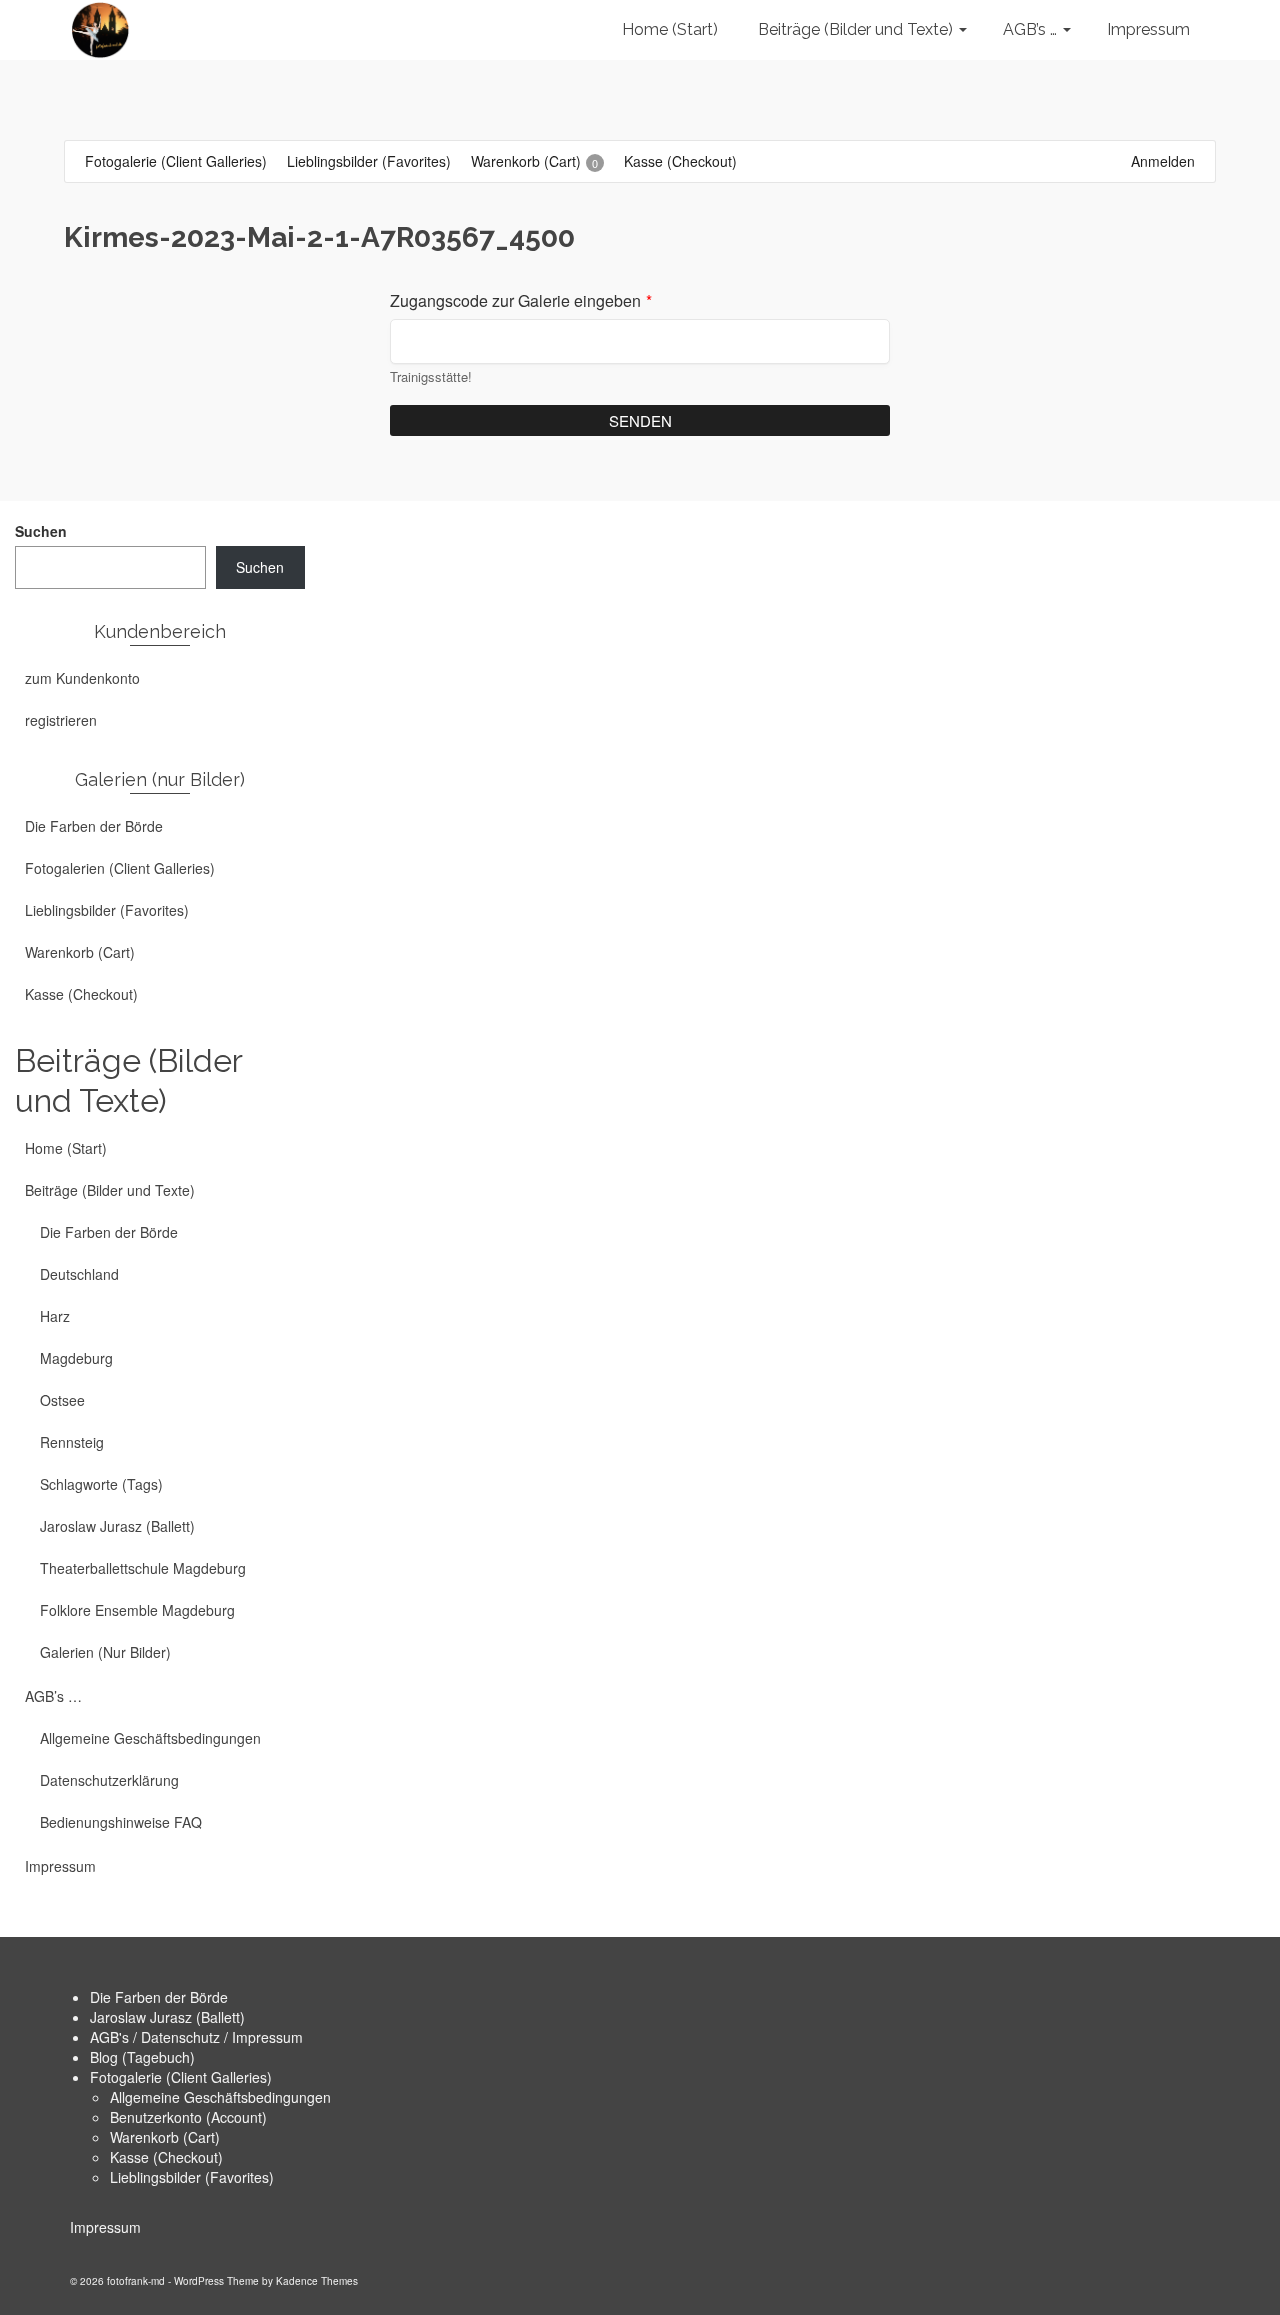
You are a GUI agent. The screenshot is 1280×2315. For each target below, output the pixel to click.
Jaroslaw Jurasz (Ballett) (167, 2017)
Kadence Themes (317, 2281)
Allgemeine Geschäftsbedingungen (220, 2097)
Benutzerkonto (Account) (188, 2117)
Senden (640, 420)
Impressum (105, 2227)
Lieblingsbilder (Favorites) (192, 2177)
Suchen (41, 531)
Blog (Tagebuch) (142, 2057)
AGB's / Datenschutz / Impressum (196, 2037)
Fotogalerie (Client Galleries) (181, 2077)
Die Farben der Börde (159, 1997)
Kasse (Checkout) (166, 2157)
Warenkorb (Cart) (165, 2137)
